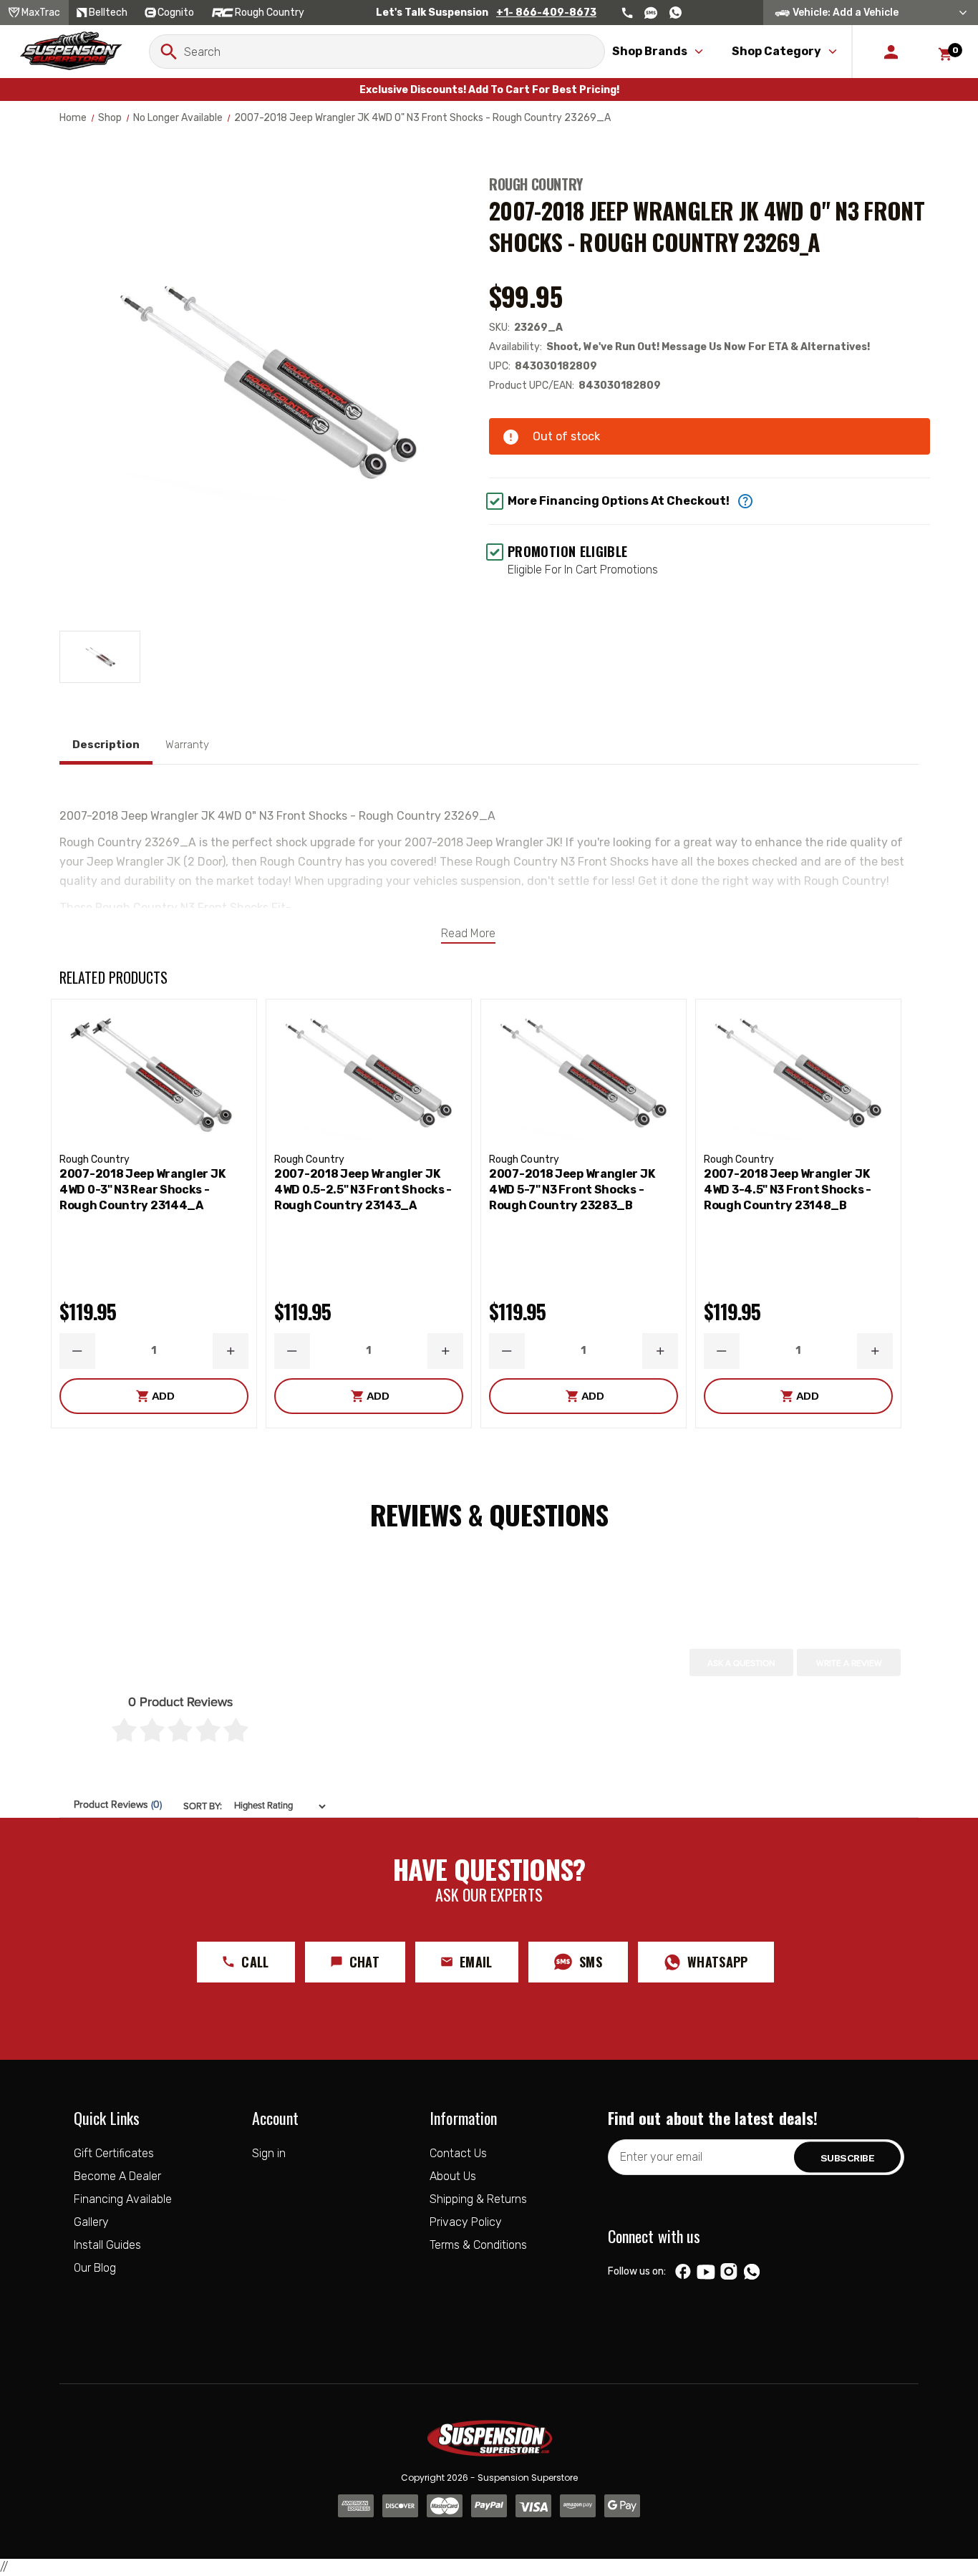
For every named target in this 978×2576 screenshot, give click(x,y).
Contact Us (458, 2153)
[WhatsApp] (752, 2273)
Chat (364, 1962)
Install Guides (107, 2245)
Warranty (187, 745)
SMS (591, 1962)
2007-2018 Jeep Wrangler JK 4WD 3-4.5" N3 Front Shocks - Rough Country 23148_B (788, 1190)
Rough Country (536, 184)
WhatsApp (718, 1962)
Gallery (91, 2222)
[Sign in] (891, 52)
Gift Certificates (114, 2153)
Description (106, 745)
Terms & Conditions (478, 2245)
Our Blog (95, 2268)
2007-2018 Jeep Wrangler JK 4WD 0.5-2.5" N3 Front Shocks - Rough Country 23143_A (363, 1190)
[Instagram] (728, 2272)
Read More (468, 933)
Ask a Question (741, 1663)
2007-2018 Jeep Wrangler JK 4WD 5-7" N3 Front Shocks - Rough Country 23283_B (572, 1190)
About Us (453, 2176)
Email (476, 1962)
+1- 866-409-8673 (546, 13)
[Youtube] (706, 2272)
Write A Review (849, 1663)
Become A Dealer (117, 2176)
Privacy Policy (466, 2222)
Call (255, 1962)
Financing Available (123, 2199)
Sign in (269, 2153)
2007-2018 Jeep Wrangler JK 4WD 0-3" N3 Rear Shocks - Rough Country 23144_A (142, 1190)
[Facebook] (683, 2272)
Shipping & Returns (478, 2199)
